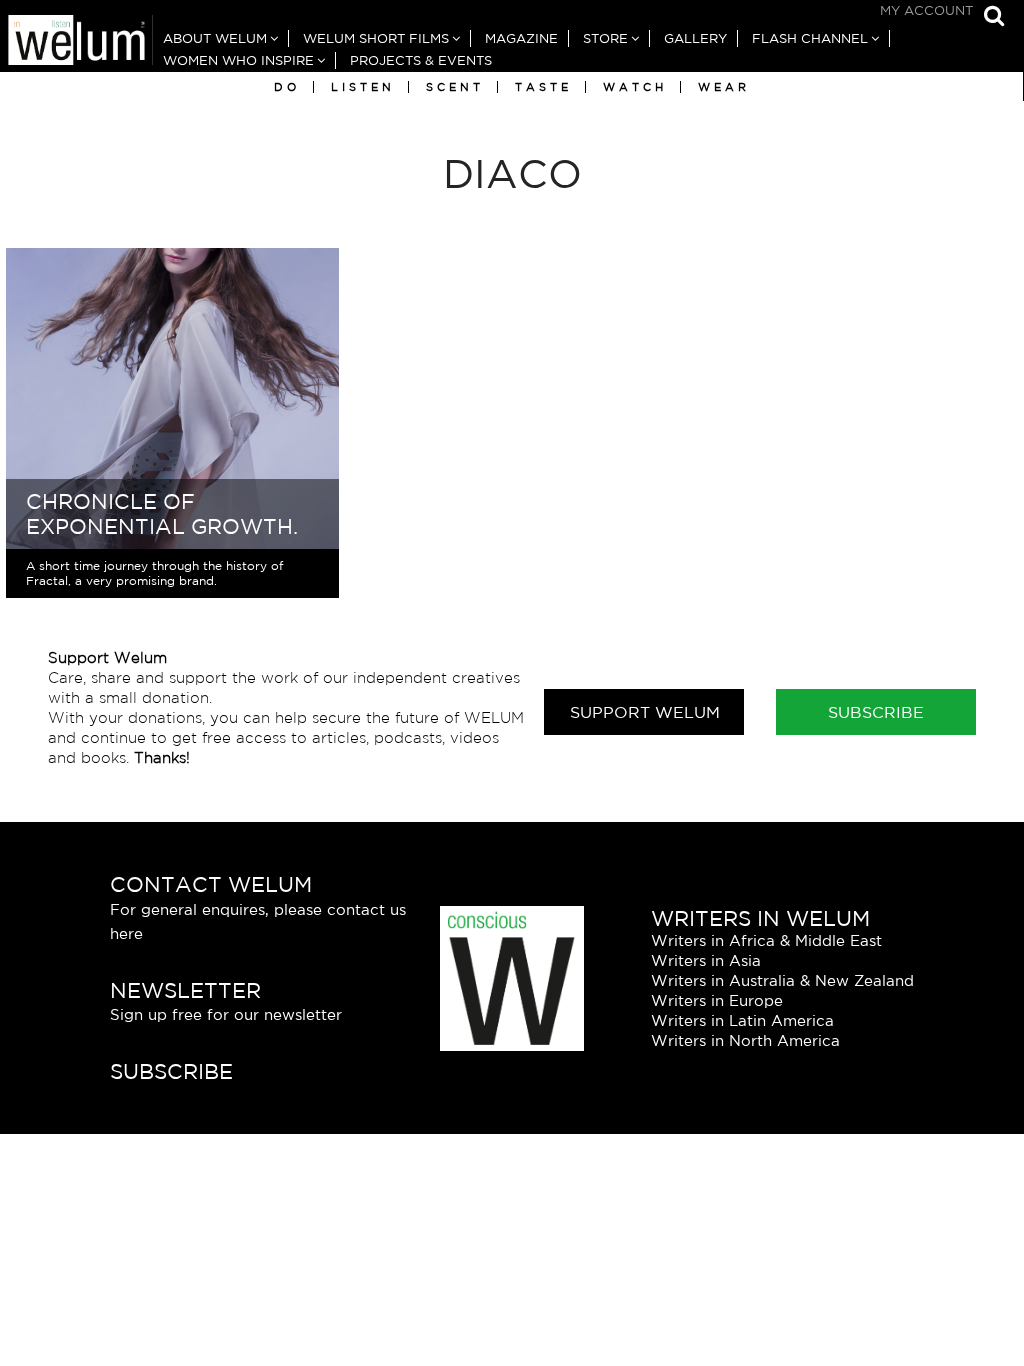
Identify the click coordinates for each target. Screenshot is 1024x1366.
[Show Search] (989, 17)
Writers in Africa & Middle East (766, 940)
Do (287, 87)
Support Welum (645, 712)
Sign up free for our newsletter (226, 1014)
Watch (635, 87)
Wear (724, 87)
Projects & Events (421, 60)
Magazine (521, 38)
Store (605, 38)
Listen (363, 87)
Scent (455, 87)
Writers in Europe (717, 1000)
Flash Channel (810, 38)
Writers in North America (745, 1040)
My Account (926, 10)
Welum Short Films (376, 38)
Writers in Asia (706, 960)
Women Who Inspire (238, 60)
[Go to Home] (76, 43)
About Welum (215, 38)
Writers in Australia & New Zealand (782, 980)
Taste (543, 87)
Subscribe (876, 712)
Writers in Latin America (742, 1020)
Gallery (695, 38)
